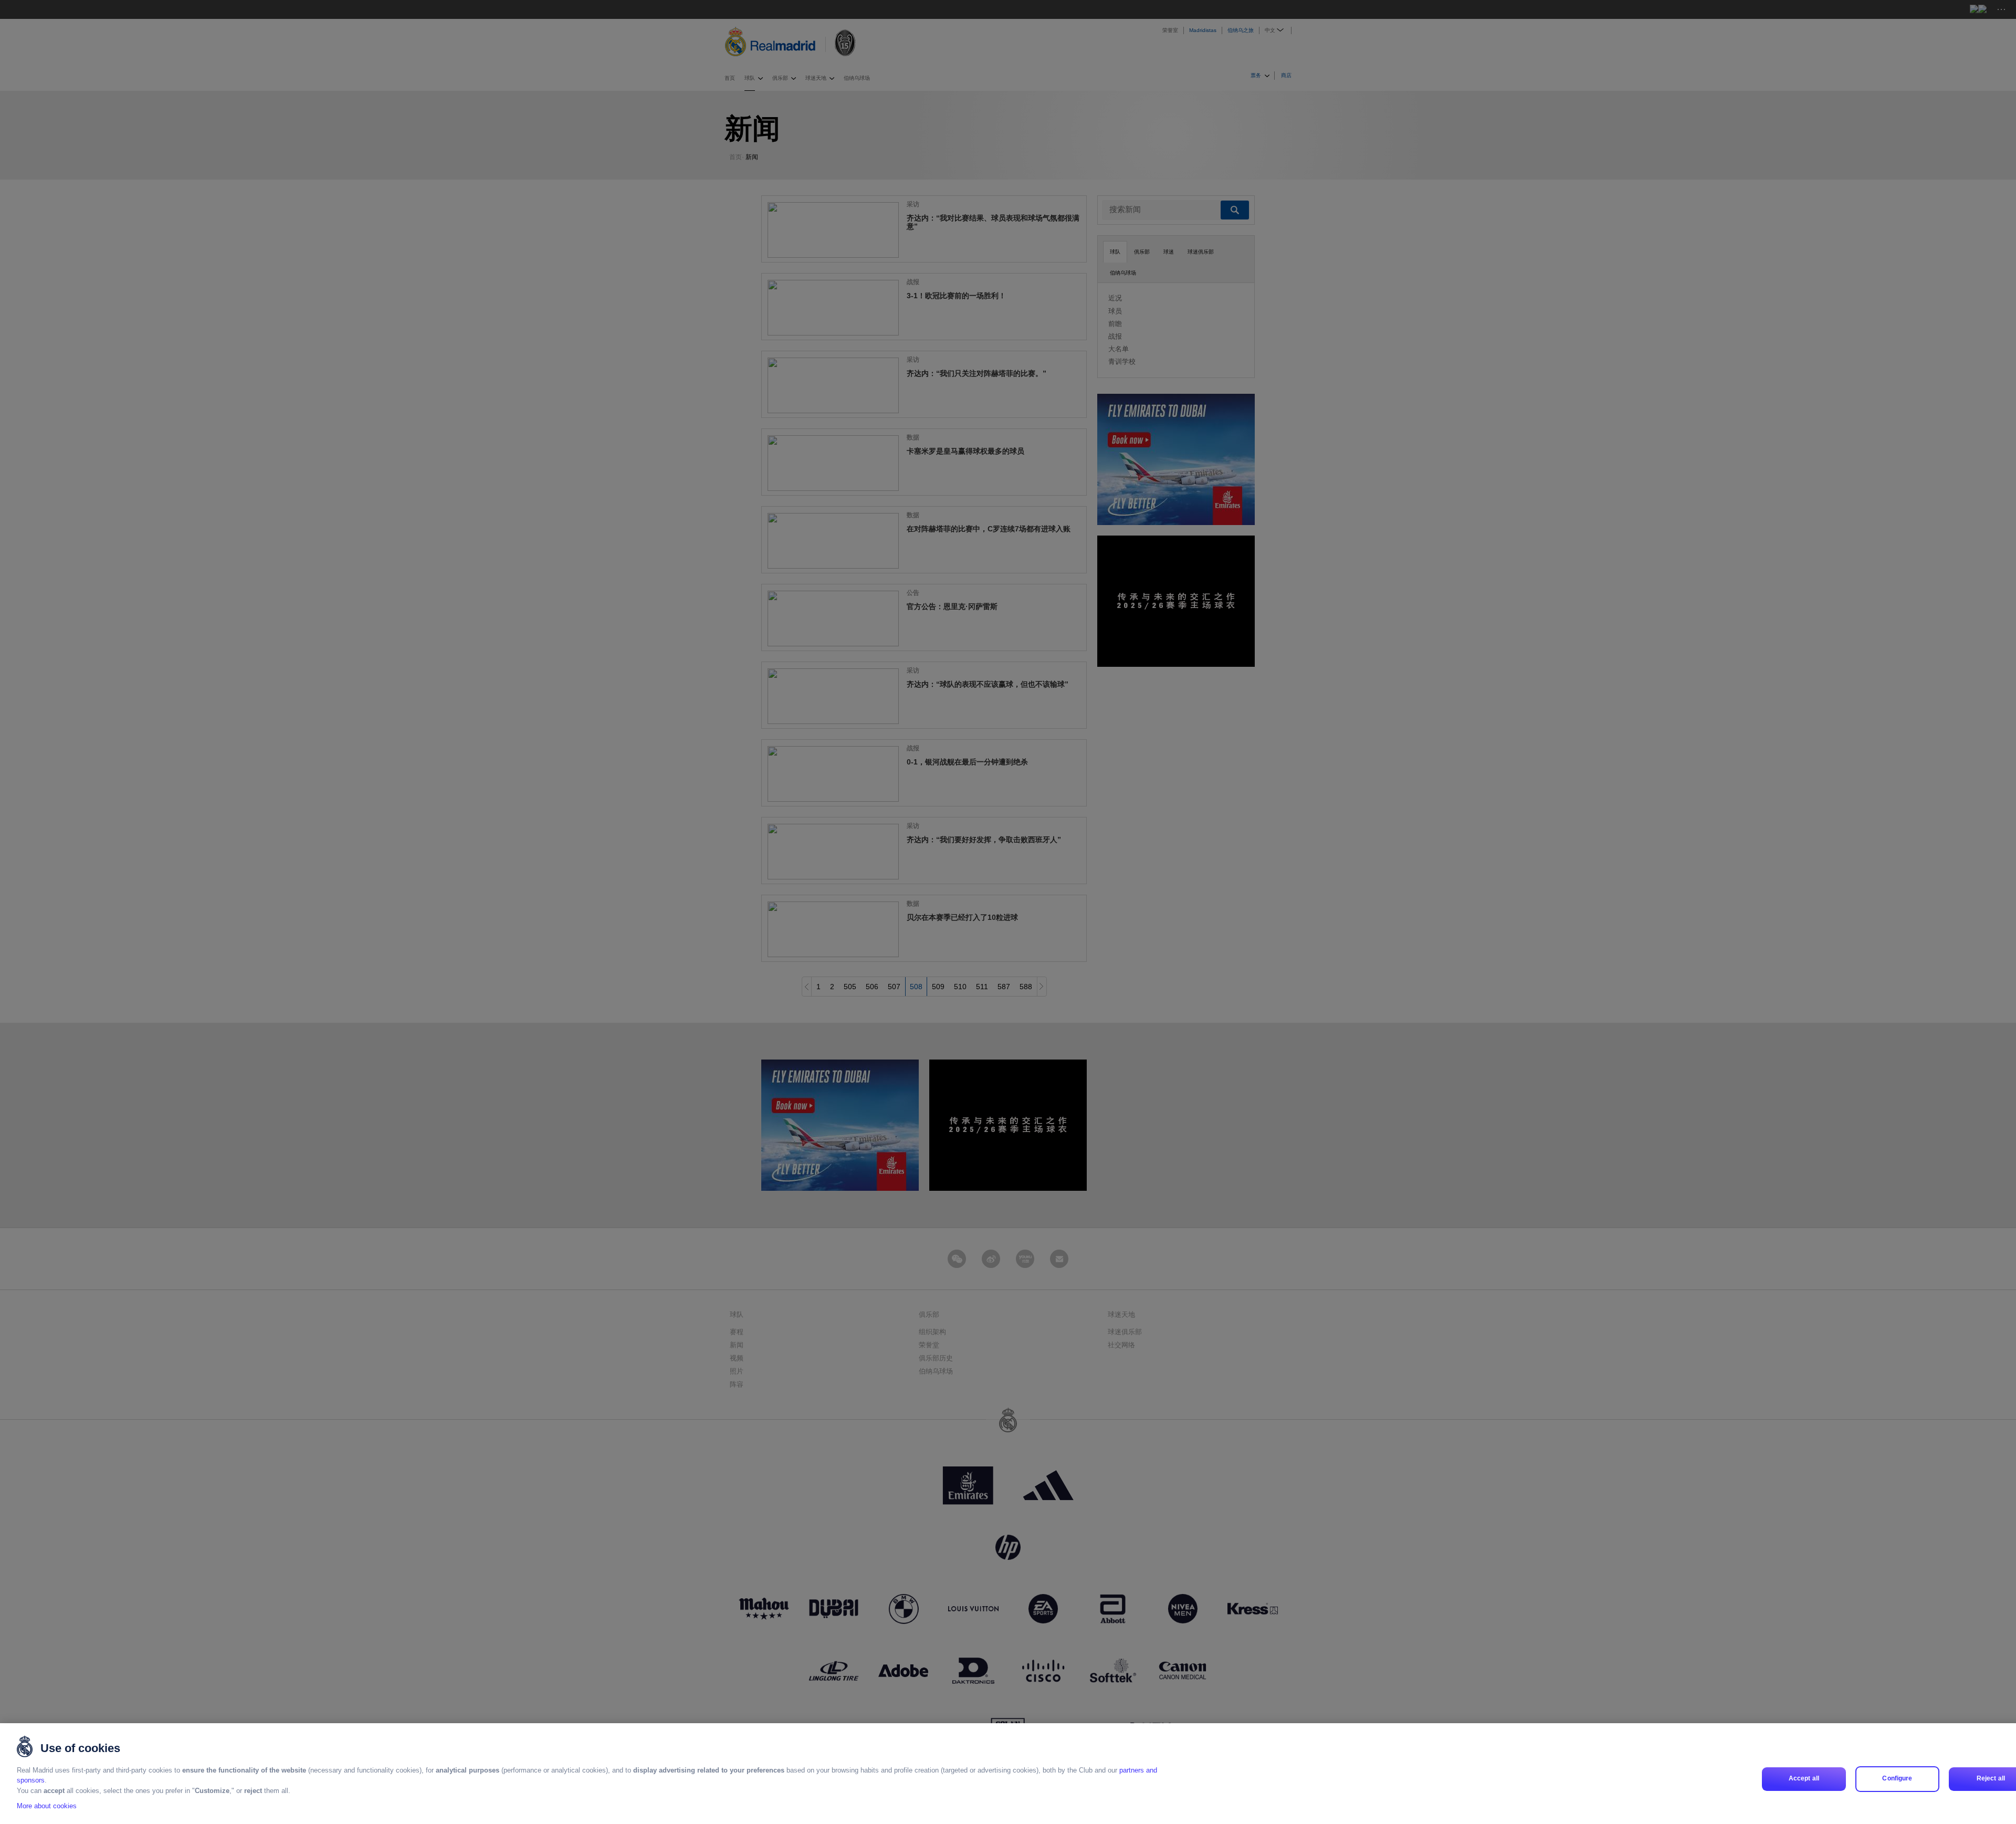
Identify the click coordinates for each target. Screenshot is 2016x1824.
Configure (1897, 1779)
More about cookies (47, 1806)
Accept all (1804, 1779)
